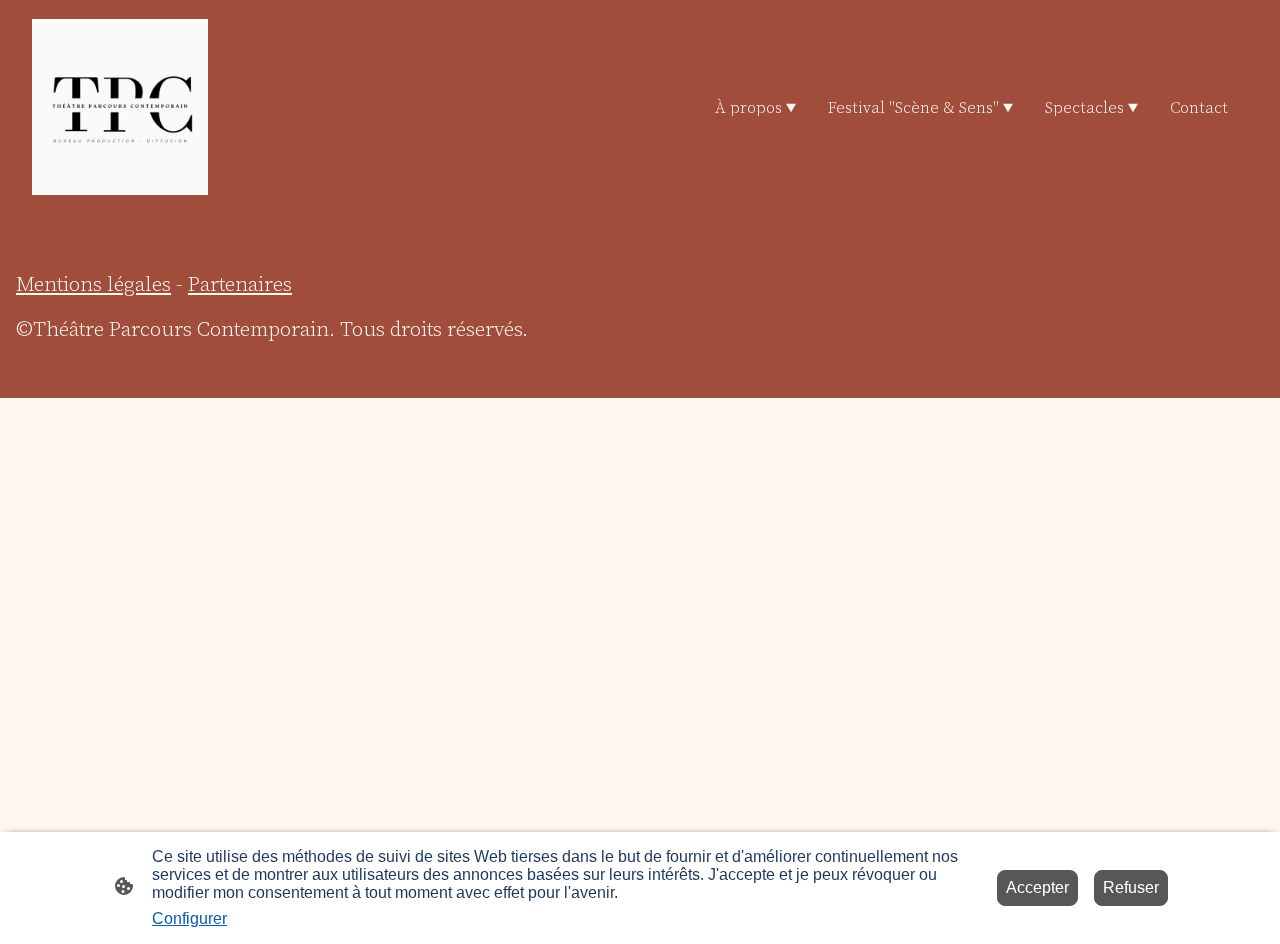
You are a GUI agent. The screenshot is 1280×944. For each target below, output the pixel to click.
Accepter (1037, 887)
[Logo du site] (120, 107)
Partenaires (240, 283)
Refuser (1131, 887)
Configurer (189, 918)
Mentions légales (93, 283)
